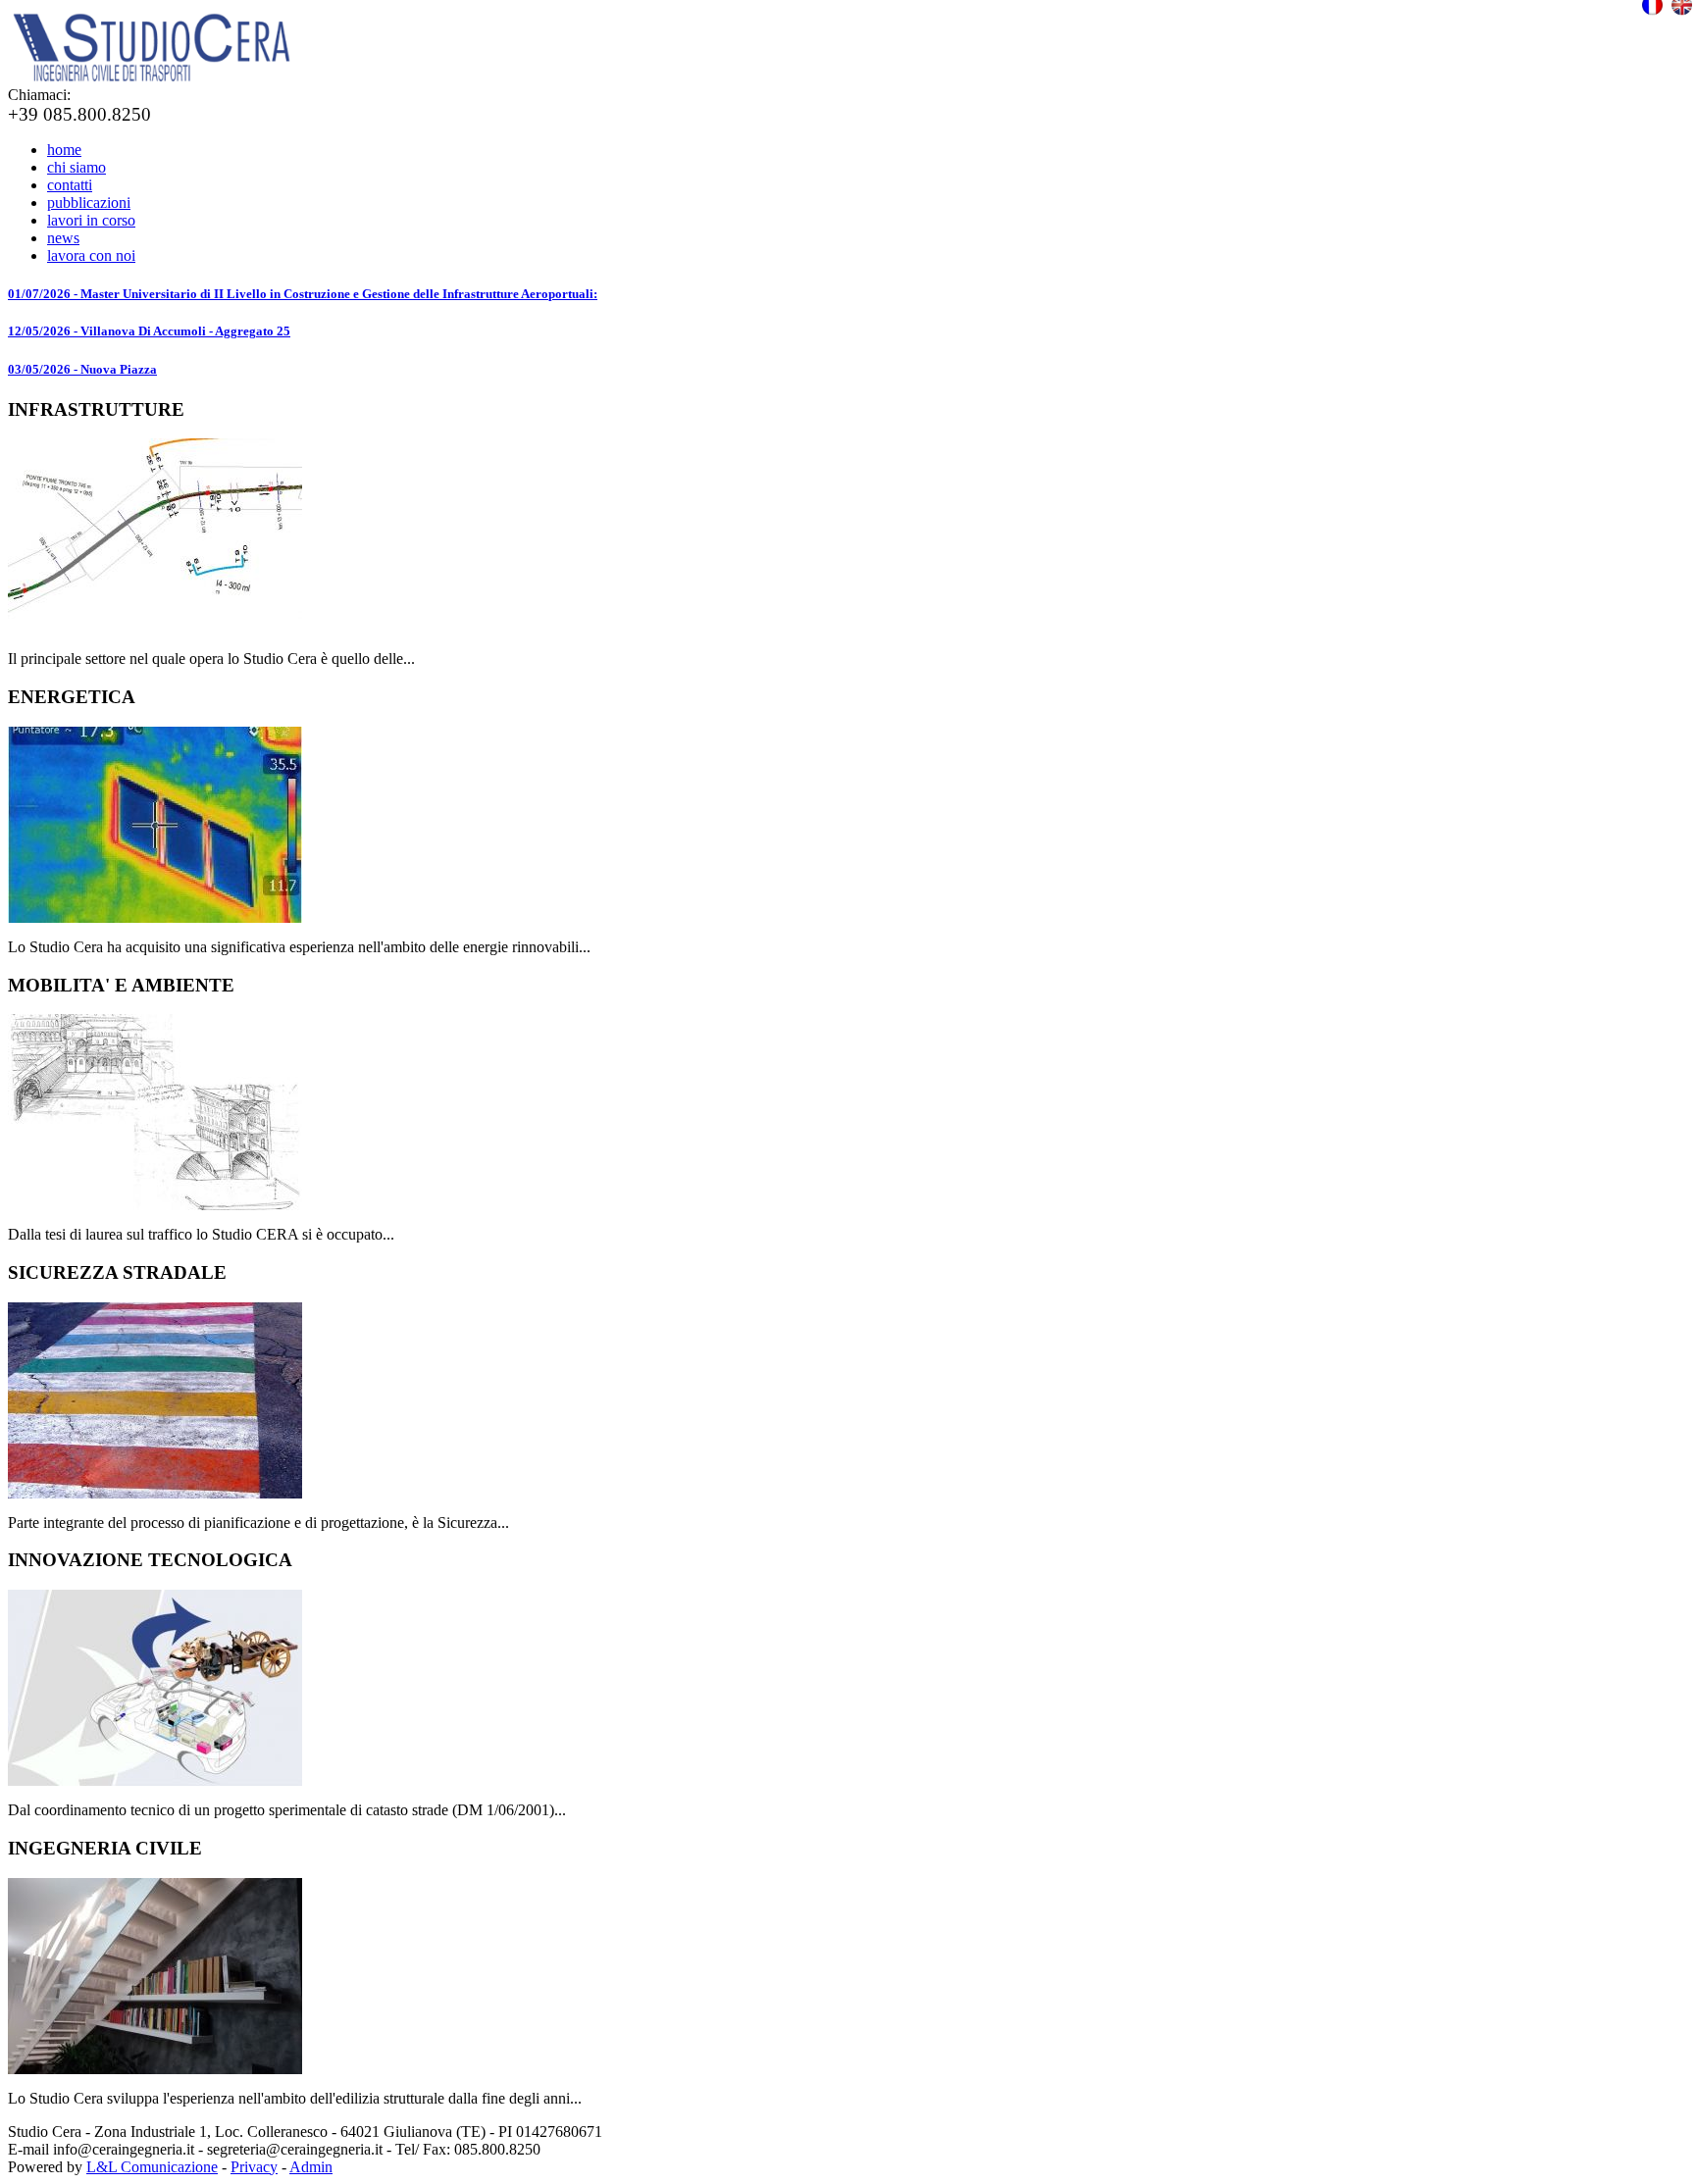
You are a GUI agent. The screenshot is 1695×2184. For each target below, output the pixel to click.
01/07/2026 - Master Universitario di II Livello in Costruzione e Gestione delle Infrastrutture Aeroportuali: (303, 294)
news (63, 238)
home (64, 150)
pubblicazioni (89, 203)
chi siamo (77, 167)
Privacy (254, 2167)
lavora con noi (91, 255)
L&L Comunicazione (152, 2167)
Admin (311, 2167)
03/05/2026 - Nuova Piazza (82, 369)
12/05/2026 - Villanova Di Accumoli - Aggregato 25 (149, 331)
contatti (70, 185)
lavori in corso (91, 220)
